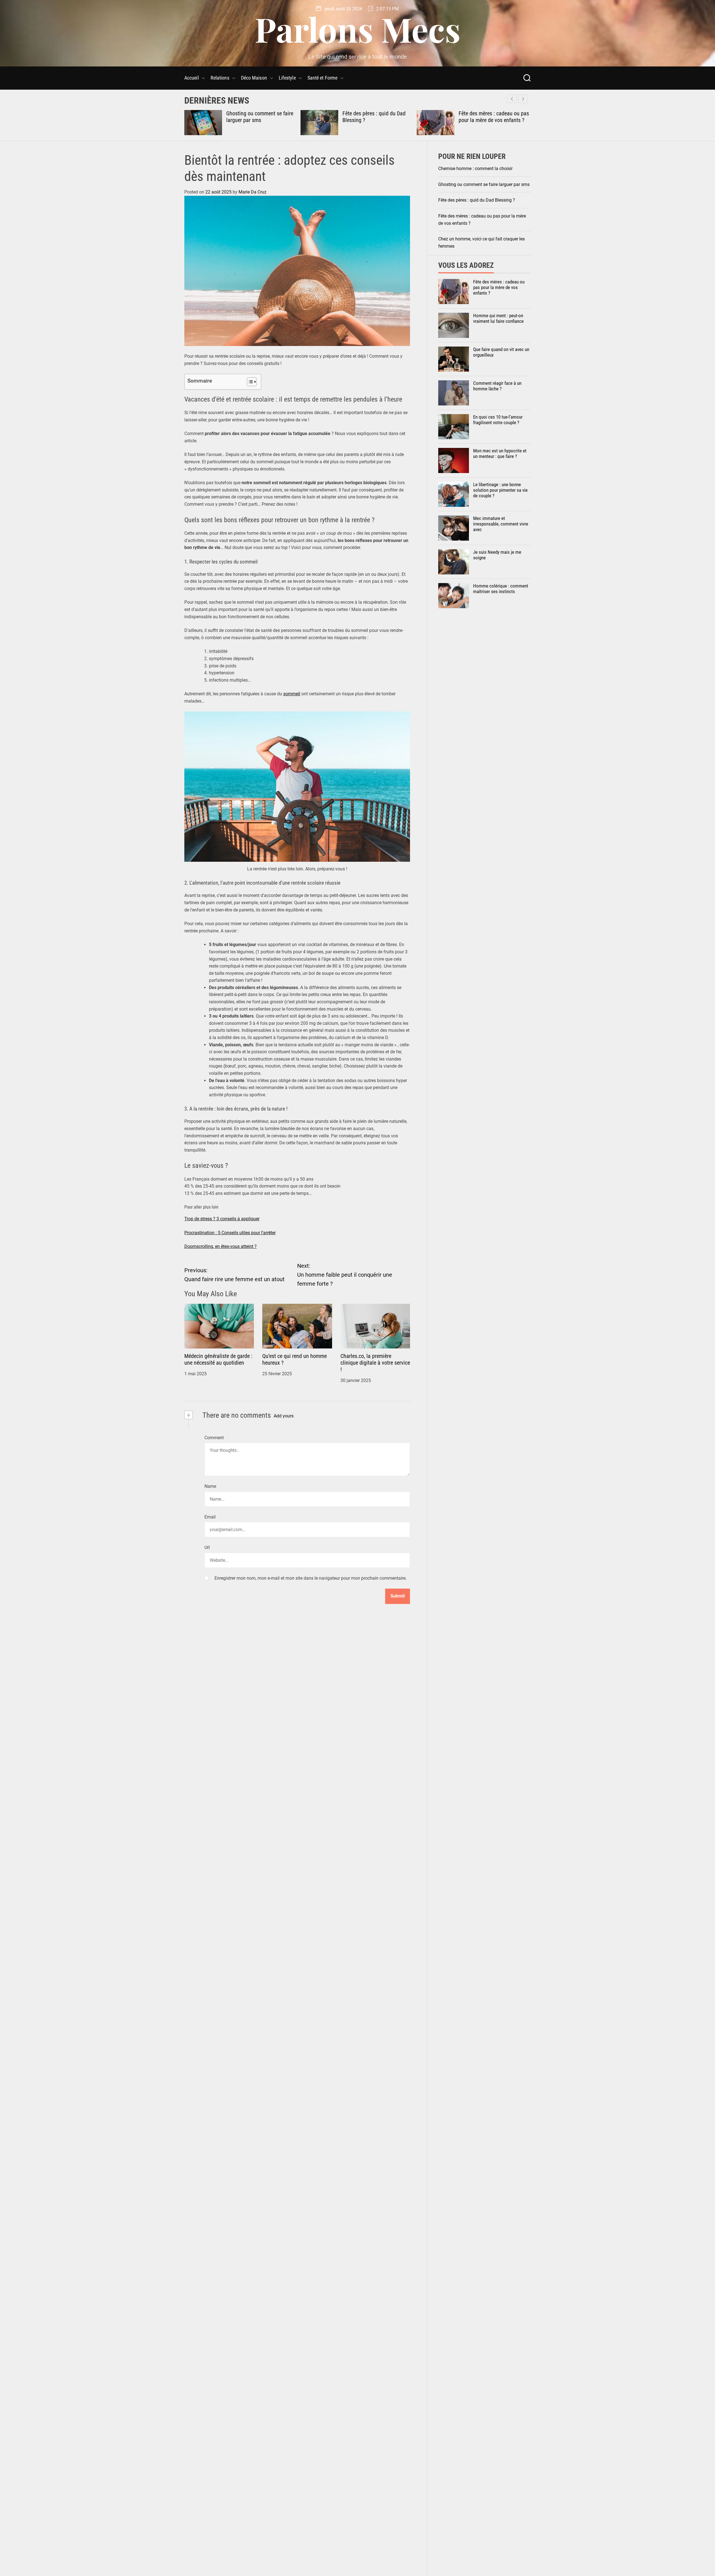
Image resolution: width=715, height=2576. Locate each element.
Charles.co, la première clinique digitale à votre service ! (375, 1363)
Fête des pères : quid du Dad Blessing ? (477, 200)
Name (210, 1486)
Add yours (284, 1416)
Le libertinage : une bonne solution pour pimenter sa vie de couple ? (500, 490)
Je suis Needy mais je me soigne (497, 555)
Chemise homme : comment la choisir (475, 169)
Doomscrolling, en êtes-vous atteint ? (221, 1246)
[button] (523, 99)
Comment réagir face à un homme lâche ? (497, 386)
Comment (214, 1438)
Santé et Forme (322, 78)
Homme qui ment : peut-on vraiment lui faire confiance (498, 318)
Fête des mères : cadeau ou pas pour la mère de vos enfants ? (378, 117)
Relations (220, 78)
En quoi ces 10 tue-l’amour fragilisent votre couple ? (498, 420)
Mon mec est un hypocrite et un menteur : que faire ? (500, 453)
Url (207, 1547)
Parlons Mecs (357, 29)
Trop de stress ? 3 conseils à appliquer (222, 1219)
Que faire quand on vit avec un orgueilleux (501, 352)
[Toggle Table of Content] (249, 382)
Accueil (192, 78)
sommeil (292, 694)
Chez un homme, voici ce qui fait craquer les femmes (490, 117)
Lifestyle (287, 78)
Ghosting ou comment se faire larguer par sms (484, 184)
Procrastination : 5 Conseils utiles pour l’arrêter (230, 1233)
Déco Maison (254, 78)
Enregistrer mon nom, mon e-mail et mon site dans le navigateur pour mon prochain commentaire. (311, 1578)
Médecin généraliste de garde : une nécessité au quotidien (218, 1359)
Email (210, 1517)
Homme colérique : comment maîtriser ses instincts (501, 589)
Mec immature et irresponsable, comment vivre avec (501, 524)
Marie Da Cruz (252, 192)
